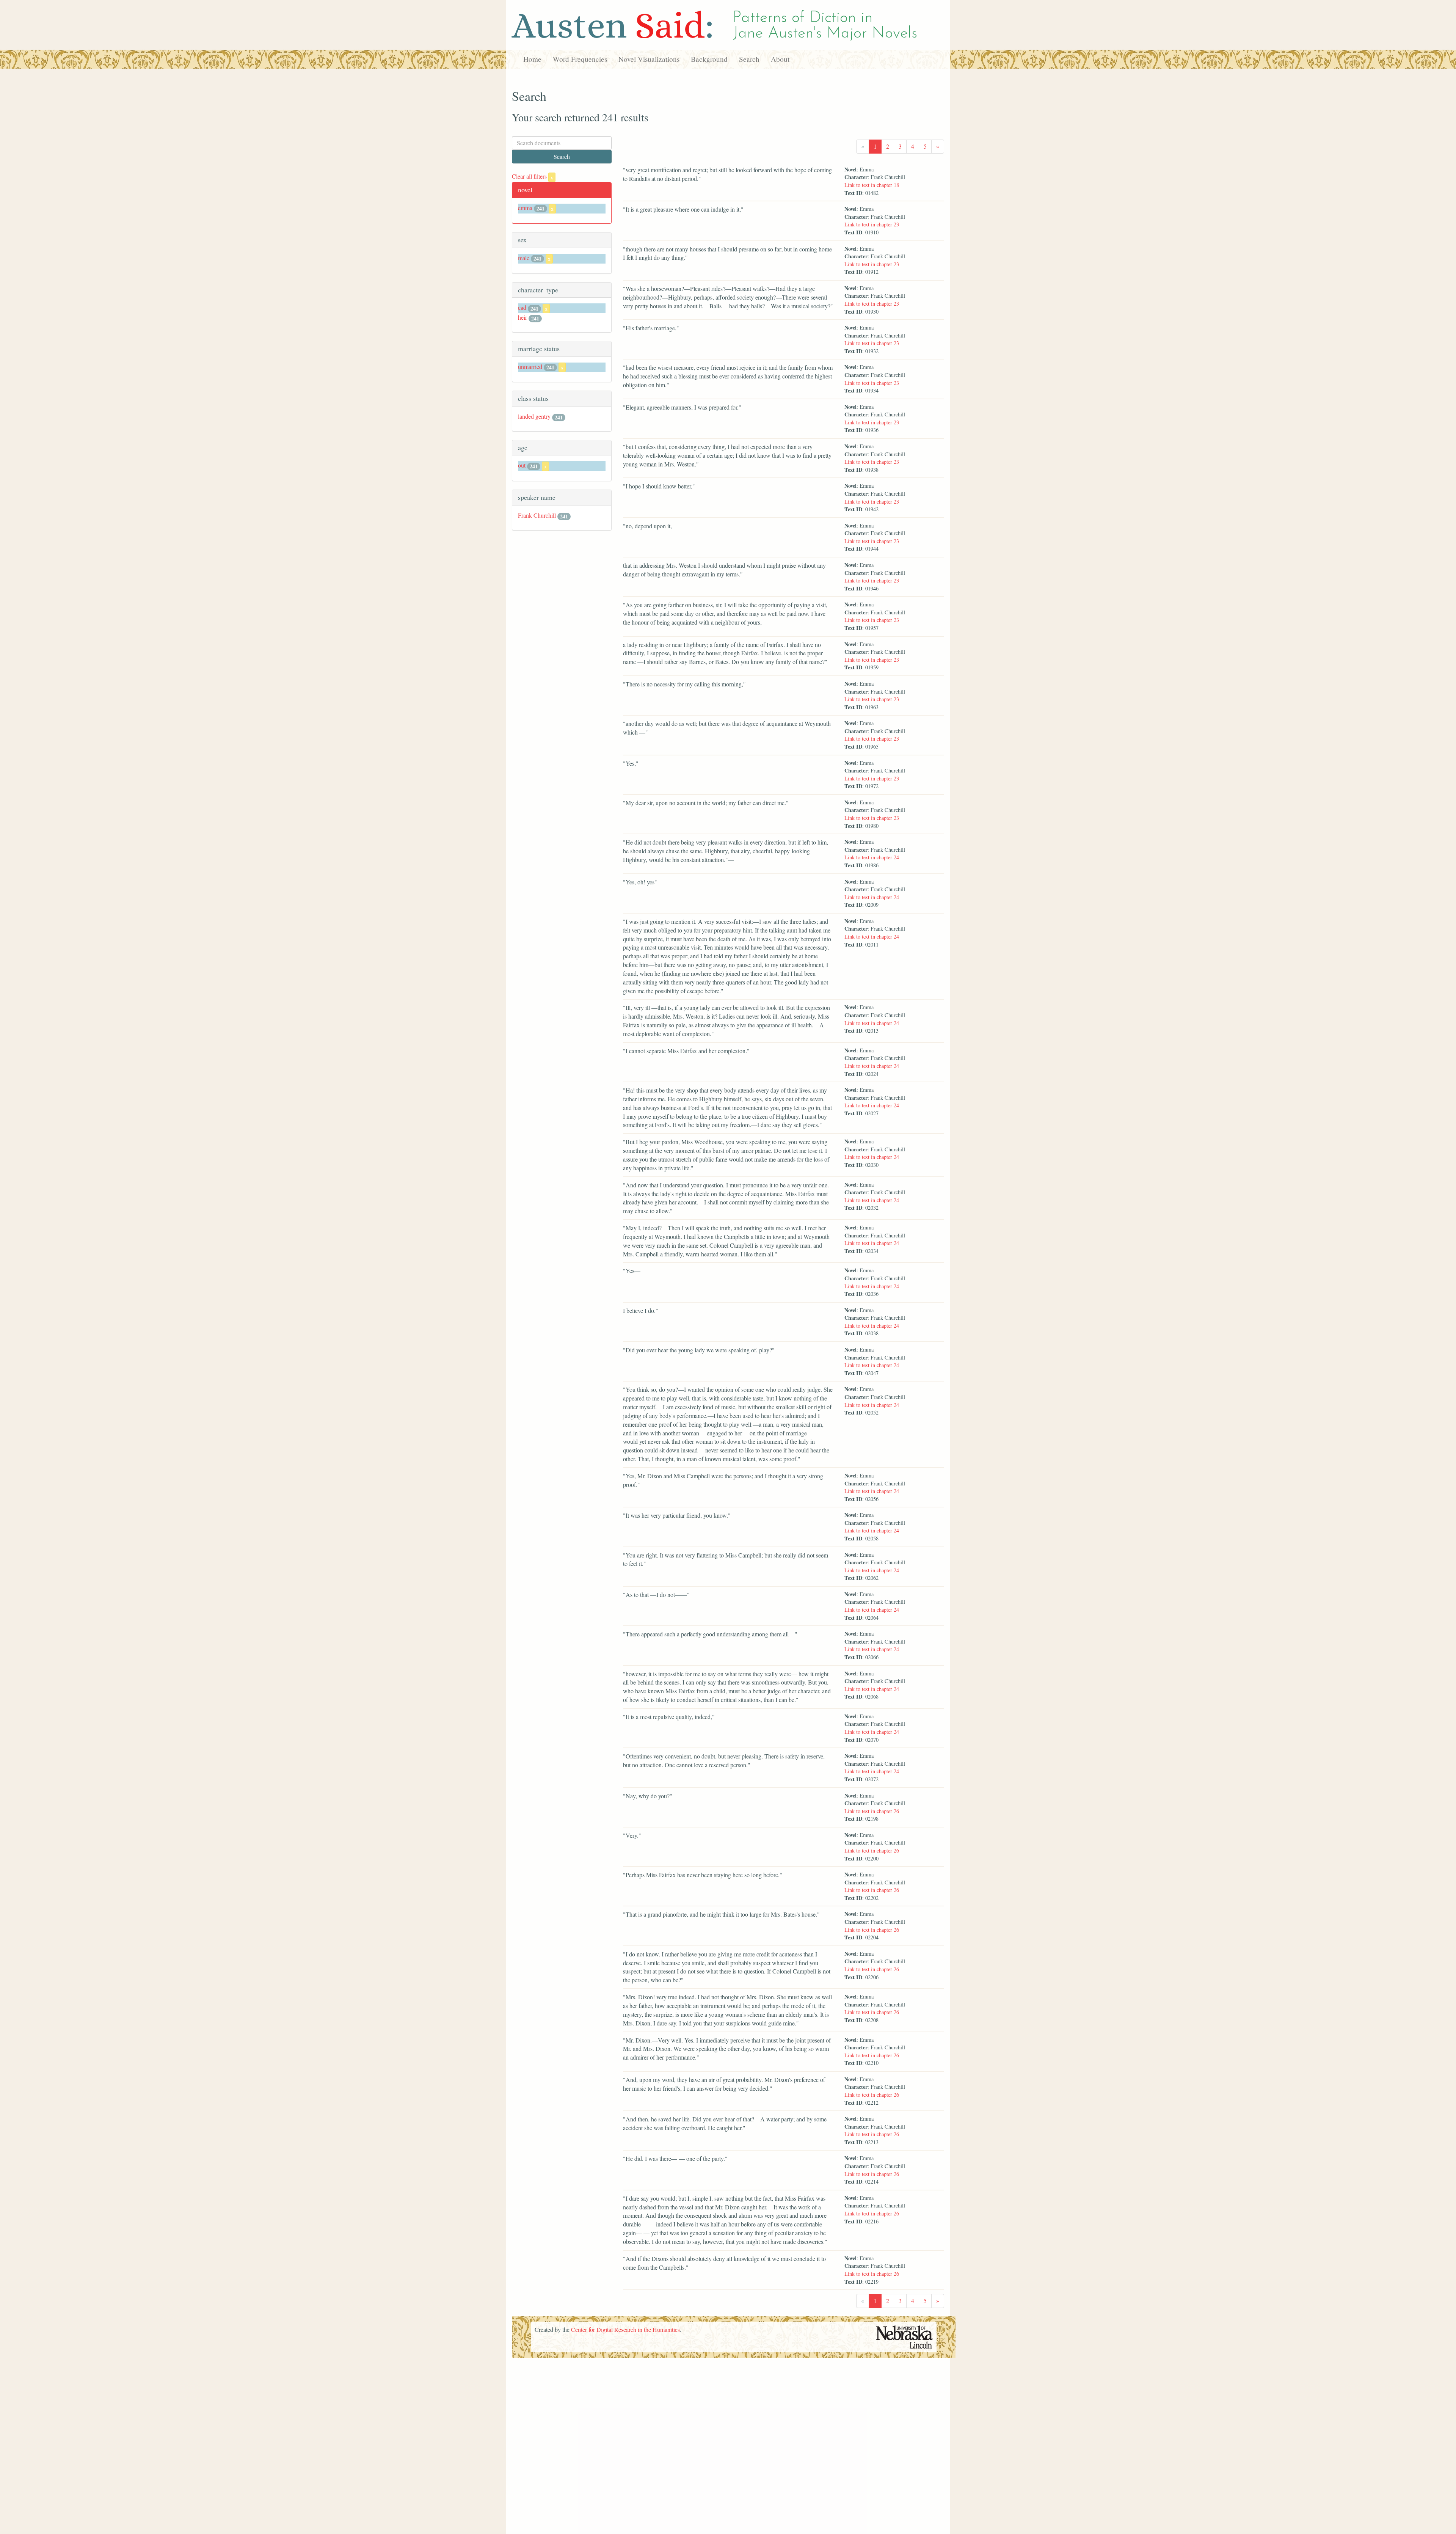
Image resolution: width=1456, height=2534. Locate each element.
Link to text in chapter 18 (872, 185)
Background (709, 59)
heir (522, 317)
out (522, 465)
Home (532, 59)
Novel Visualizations (649, 59)
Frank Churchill (537, 515)
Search (749, 59)
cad (522, 307)
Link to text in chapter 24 (872, 857)
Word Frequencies (580, 59)
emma (525, 208)
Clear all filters (533, 176)
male (524, 258)
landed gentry (534, 416)
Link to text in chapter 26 (872, 1811)
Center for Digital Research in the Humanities (625, 2329)
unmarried (530, 367)
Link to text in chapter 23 (872, 224)
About (780, 59)
